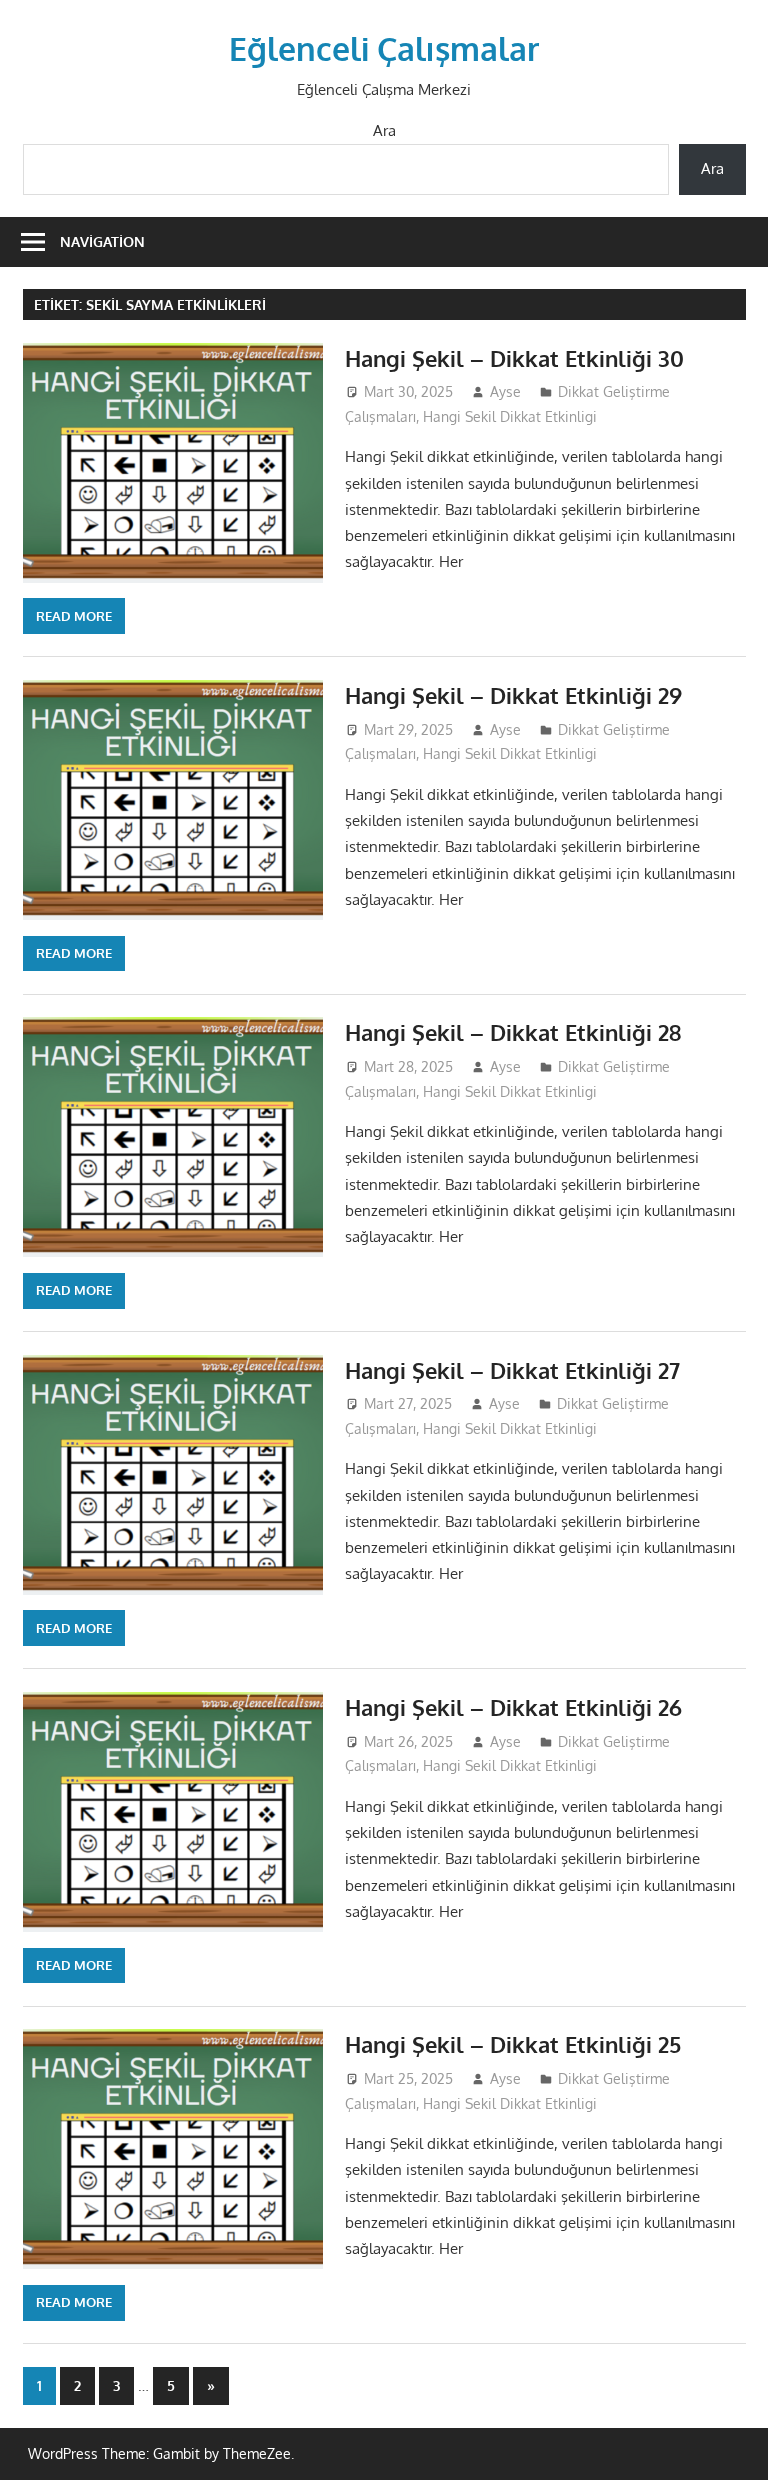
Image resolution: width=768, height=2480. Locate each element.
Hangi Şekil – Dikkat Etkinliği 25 (513, 2044)
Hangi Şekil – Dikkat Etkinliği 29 (513, 695)
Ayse (505, 391)
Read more (74, 616)
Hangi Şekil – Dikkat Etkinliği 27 (512, 1370)
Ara (384, 130)
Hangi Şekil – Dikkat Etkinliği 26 (513, 1707)
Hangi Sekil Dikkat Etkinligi (510, 416)
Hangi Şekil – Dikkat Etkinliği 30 (514, 358)
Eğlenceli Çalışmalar (384, 48)
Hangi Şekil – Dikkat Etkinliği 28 (513, 1032)
